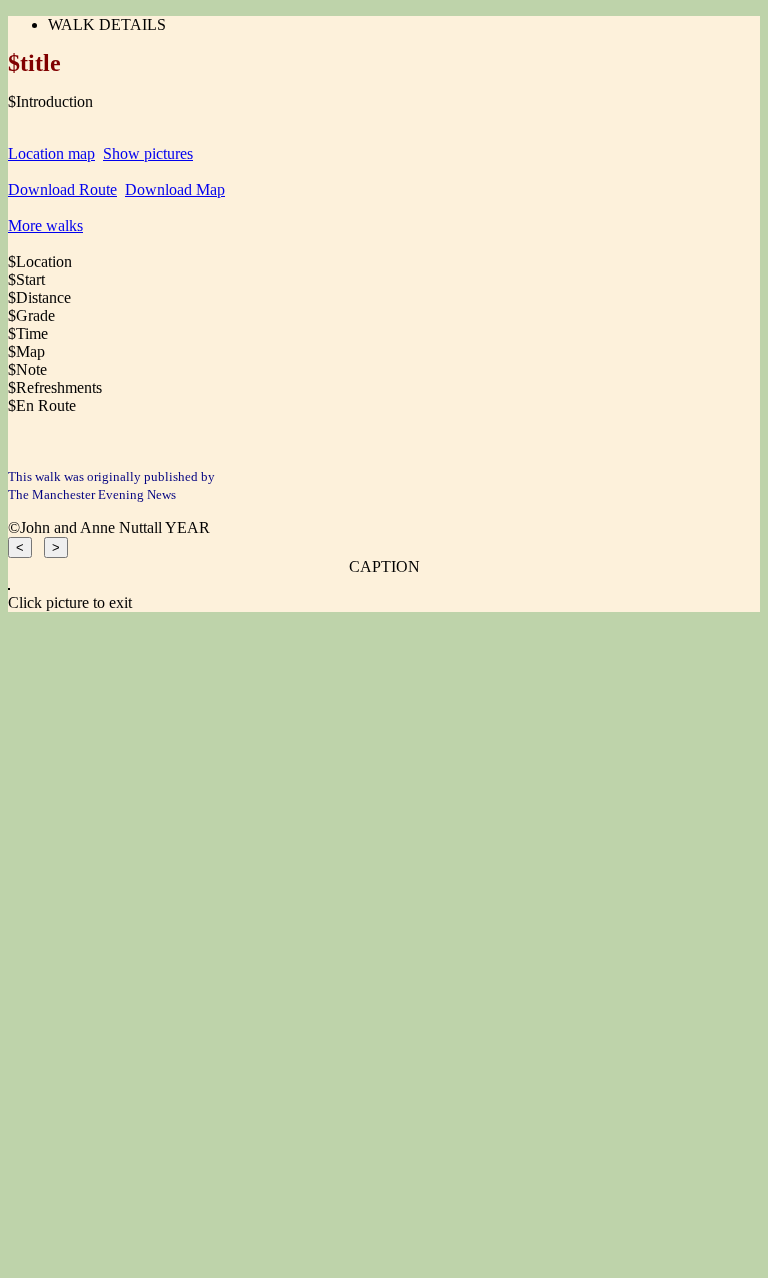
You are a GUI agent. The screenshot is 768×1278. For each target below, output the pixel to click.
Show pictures (148, 153)
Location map (51, 153)
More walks (45, 225)
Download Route (62, 189)
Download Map (175, 189)
